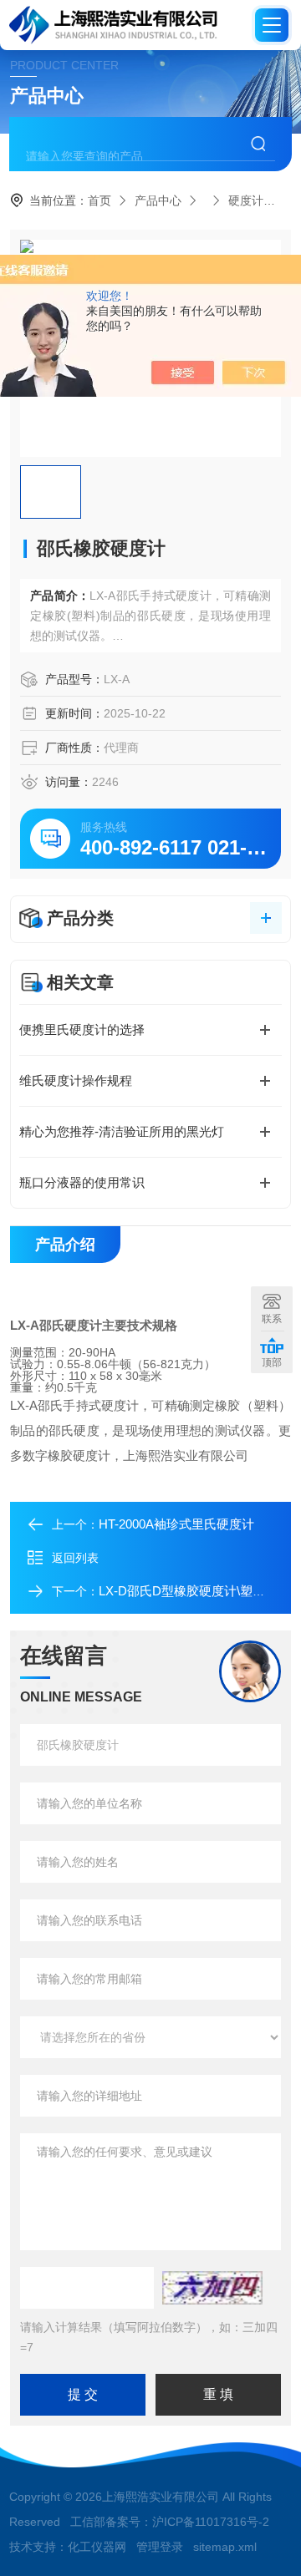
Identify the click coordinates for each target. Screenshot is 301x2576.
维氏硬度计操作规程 (76, 1080)
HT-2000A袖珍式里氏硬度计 (176, 1524)
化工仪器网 (97, 2547)
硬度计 (246, 200)
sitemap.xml (225, 2547)
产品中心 (158, 200)
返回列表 (75, 1558)
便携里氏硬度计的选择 (82, 1029)
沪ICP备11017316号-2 (211, 2522)
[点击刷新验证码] (212, 2288)
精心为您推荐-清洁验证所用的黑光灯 (122, 1131)
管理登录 (160, 2547)
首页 (99, 200)
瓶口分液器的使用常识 (82, 1182)
